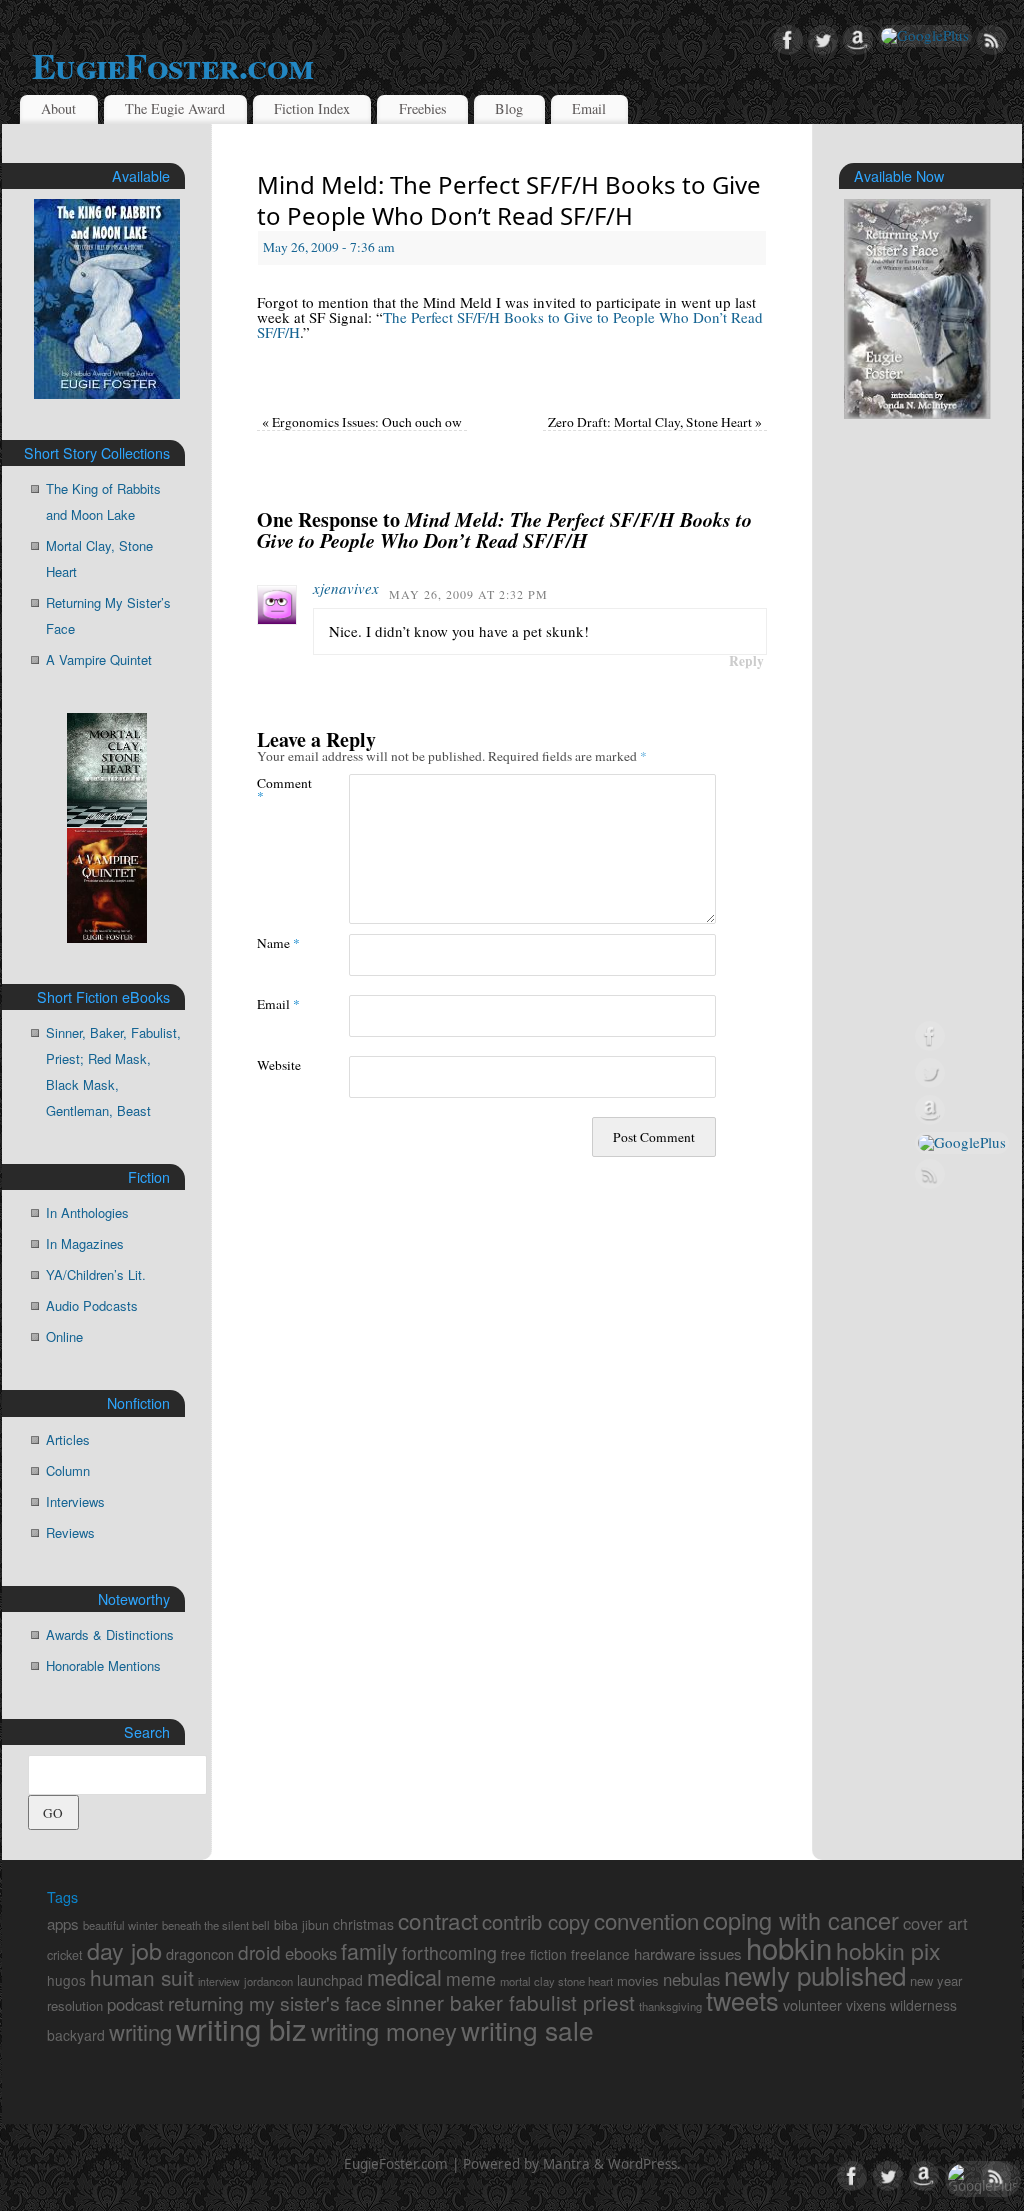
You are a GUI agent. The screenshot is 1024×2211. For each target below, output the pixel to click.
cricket (65, 1955)
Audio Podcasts (92, 1305)
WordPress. (644, 2164)
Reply (746, 661)
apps (63, 1923)
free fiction (534, 1954)
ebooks (311, 1953)
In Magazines (85, 1243)
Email (589, 108)
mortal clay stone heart (556, 1981)
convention (646, 1920)
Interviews (75, 1501)
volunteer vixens (834, 2004)
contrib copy (536, 1921)
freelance (600, 1954)
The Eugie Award (175, 108)
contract (438, 1920)
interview (219, 1981)
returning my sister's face (275, 2003)
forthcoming (449, 1952)
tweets (742, 2000)
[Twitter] (823, 41)
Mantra (566, 2164)
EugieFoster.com (172, 65)
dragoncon (200, 1953)
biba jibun (301, 1925)
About (58, 108)
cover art (935, 1923)
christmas (363, 1924)
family (369, 1950)
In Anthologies (87, 1212)
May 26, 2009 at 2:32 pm (468, 594)
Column (68, 1470)
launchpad (330, 1980)
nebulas (691, 1979)
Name (278, 942)
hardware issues (688, 1953)
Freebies (423, 108)
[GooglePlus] (925, 36)
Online (64, 1336)
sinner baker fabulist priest (510, 2002)
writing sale (527, 2029)
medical (404, 1976)
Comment (280, 789)
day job (124, 1950)
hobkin (789, 1947)
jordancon (268, 1981)
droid (259, 1951)
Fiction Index (312, 108)
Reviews (70, 1532)
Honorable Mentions (103, 1665)
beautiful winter (120, 1925)
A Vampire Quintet (99, 659)
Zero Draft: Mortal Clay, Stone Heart (655, 422)
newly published (815, 1974)
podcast (135, 2004)
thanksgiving (670, 2006)
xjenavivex (346, 588)
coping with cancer (801, 1920)
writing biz (241, 2028)
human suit (142, 1977)
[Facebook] (788, 41)
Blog (509, 108)
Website (279, 1064)
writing (140, 2031)
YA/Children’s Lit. (96, 1274)
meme (471, 1978)
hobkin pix (888, 1950)
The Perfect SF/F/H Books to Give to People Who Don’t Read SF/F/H (510, 324)
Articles (68, 1439)
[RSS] (992, 41)
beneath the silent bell (216, 1925)
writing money (384, 2031)
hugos (66, 1980)
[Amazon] (858, 41)
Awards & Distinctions (110, 1634)
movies (638, 1980)
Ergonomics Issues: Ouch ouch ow (362, 422)
